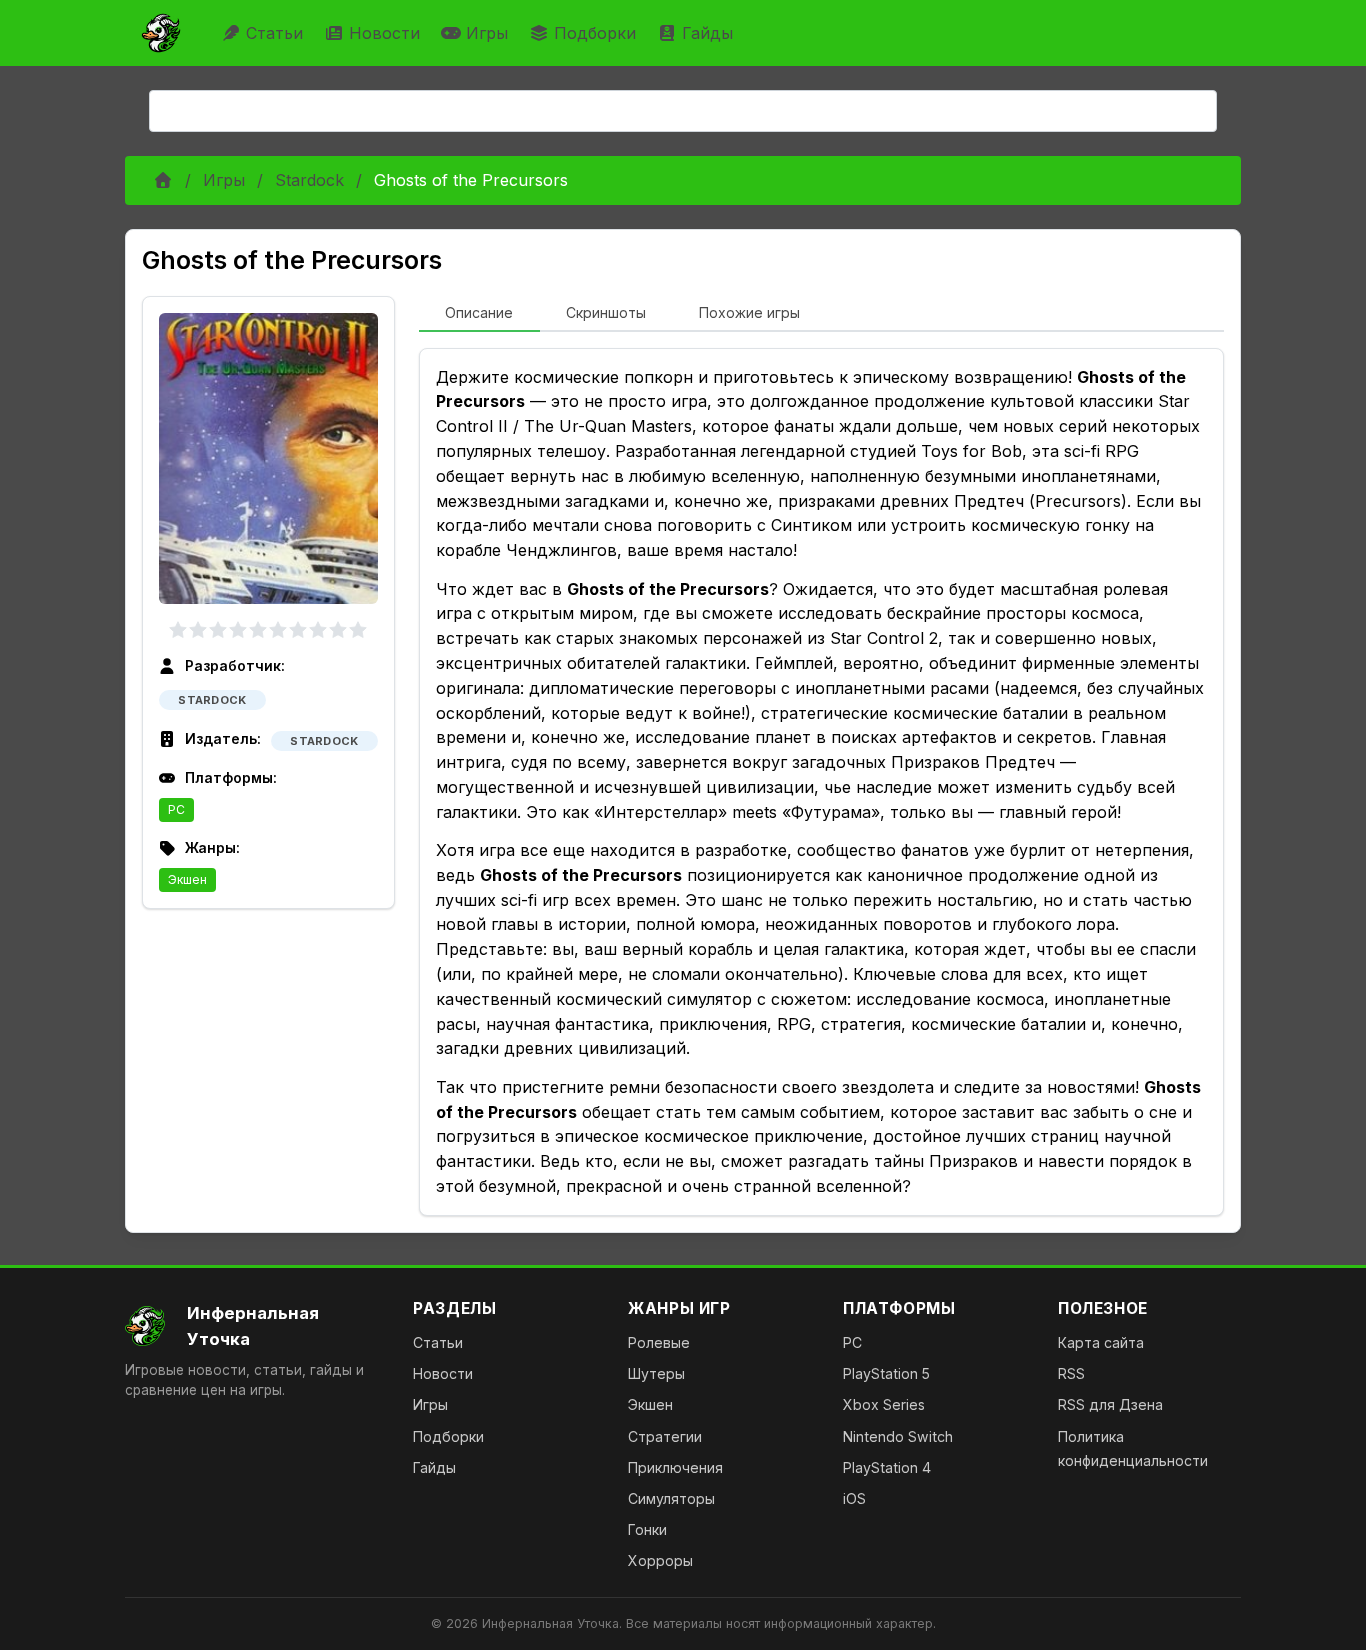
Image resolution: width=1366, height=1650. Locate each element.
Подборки (595, 33)
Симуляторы (671, 1498)
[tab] (479, 314)
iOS (854, 1498)
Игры (487, 33)
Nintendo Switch (898, 1436)
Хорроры (660, 1560)
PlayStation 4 (887, 1467)
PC (176, 809)
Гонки (647, 1529)
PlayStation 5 (886, 1373)
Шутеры (656, 1373)
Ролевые (659, 1342)
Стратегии (665, 1436)
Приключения (675, 1467)
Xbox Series (884, 1404)
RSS (1071, 1373)
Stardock (309, 180)
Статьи (274, 33)
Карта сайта (1101, 1342)
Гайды (707, 33)
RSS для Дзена (1110, 1404)
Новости (384, 33)
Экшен (187, 879)
